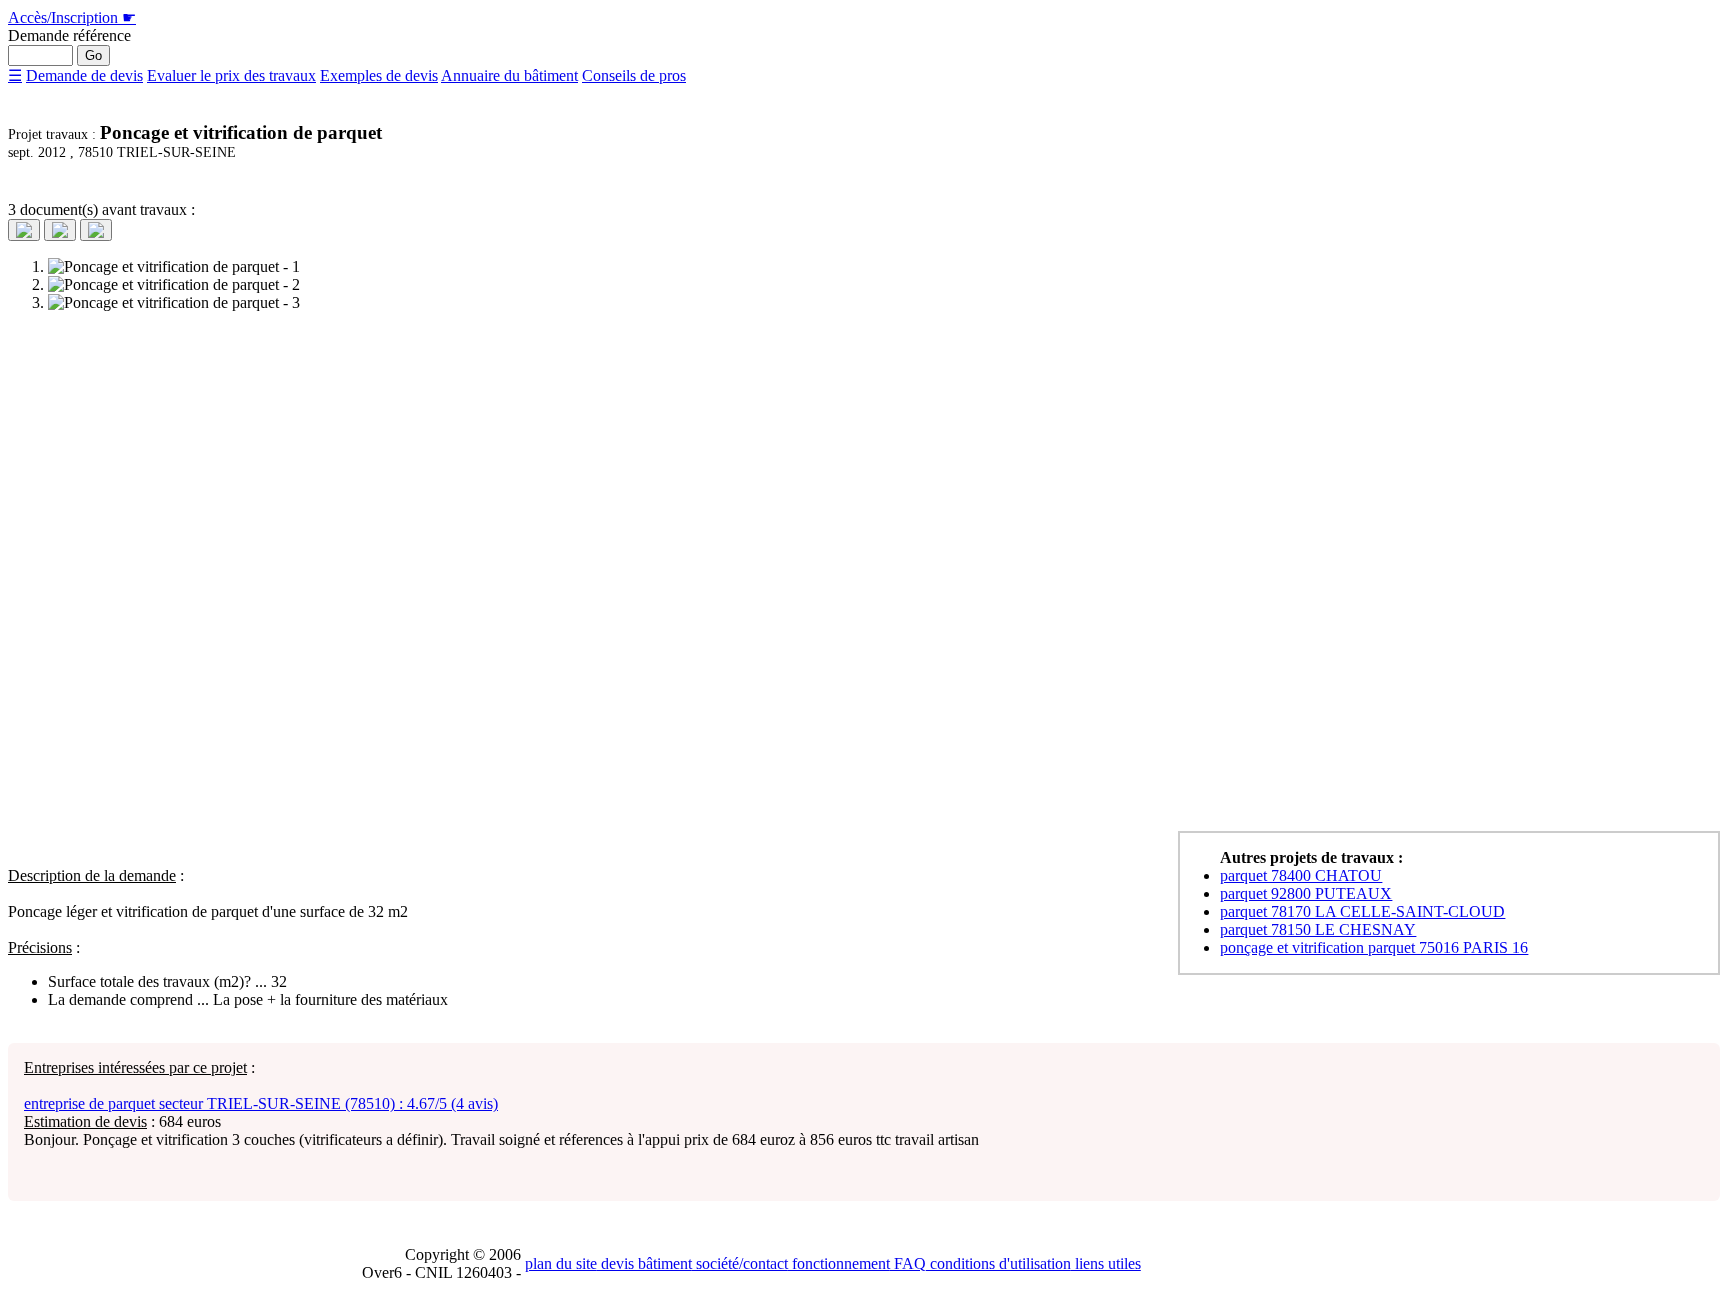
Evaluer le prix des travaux (231, 75)
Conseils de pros (634, 75)
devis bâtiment (644, 1263)
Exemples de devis (379, 75)
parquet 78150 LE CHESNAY (1318, 929)
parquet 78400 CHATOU (1301, 875)
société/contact (740, 1263)
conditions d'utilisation (998, 1263)
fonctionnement (839, 1263)
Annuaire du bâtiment (509, 75)
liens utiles (1106, 1263)
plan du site (561, 1263)
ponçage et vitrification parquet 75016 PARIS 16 (1374, 947)
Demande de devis (84, 75)
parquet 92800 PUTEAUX (1306, 893)
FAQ (908, 1263)
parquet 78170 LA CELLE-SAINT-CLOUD (1362, 911)
